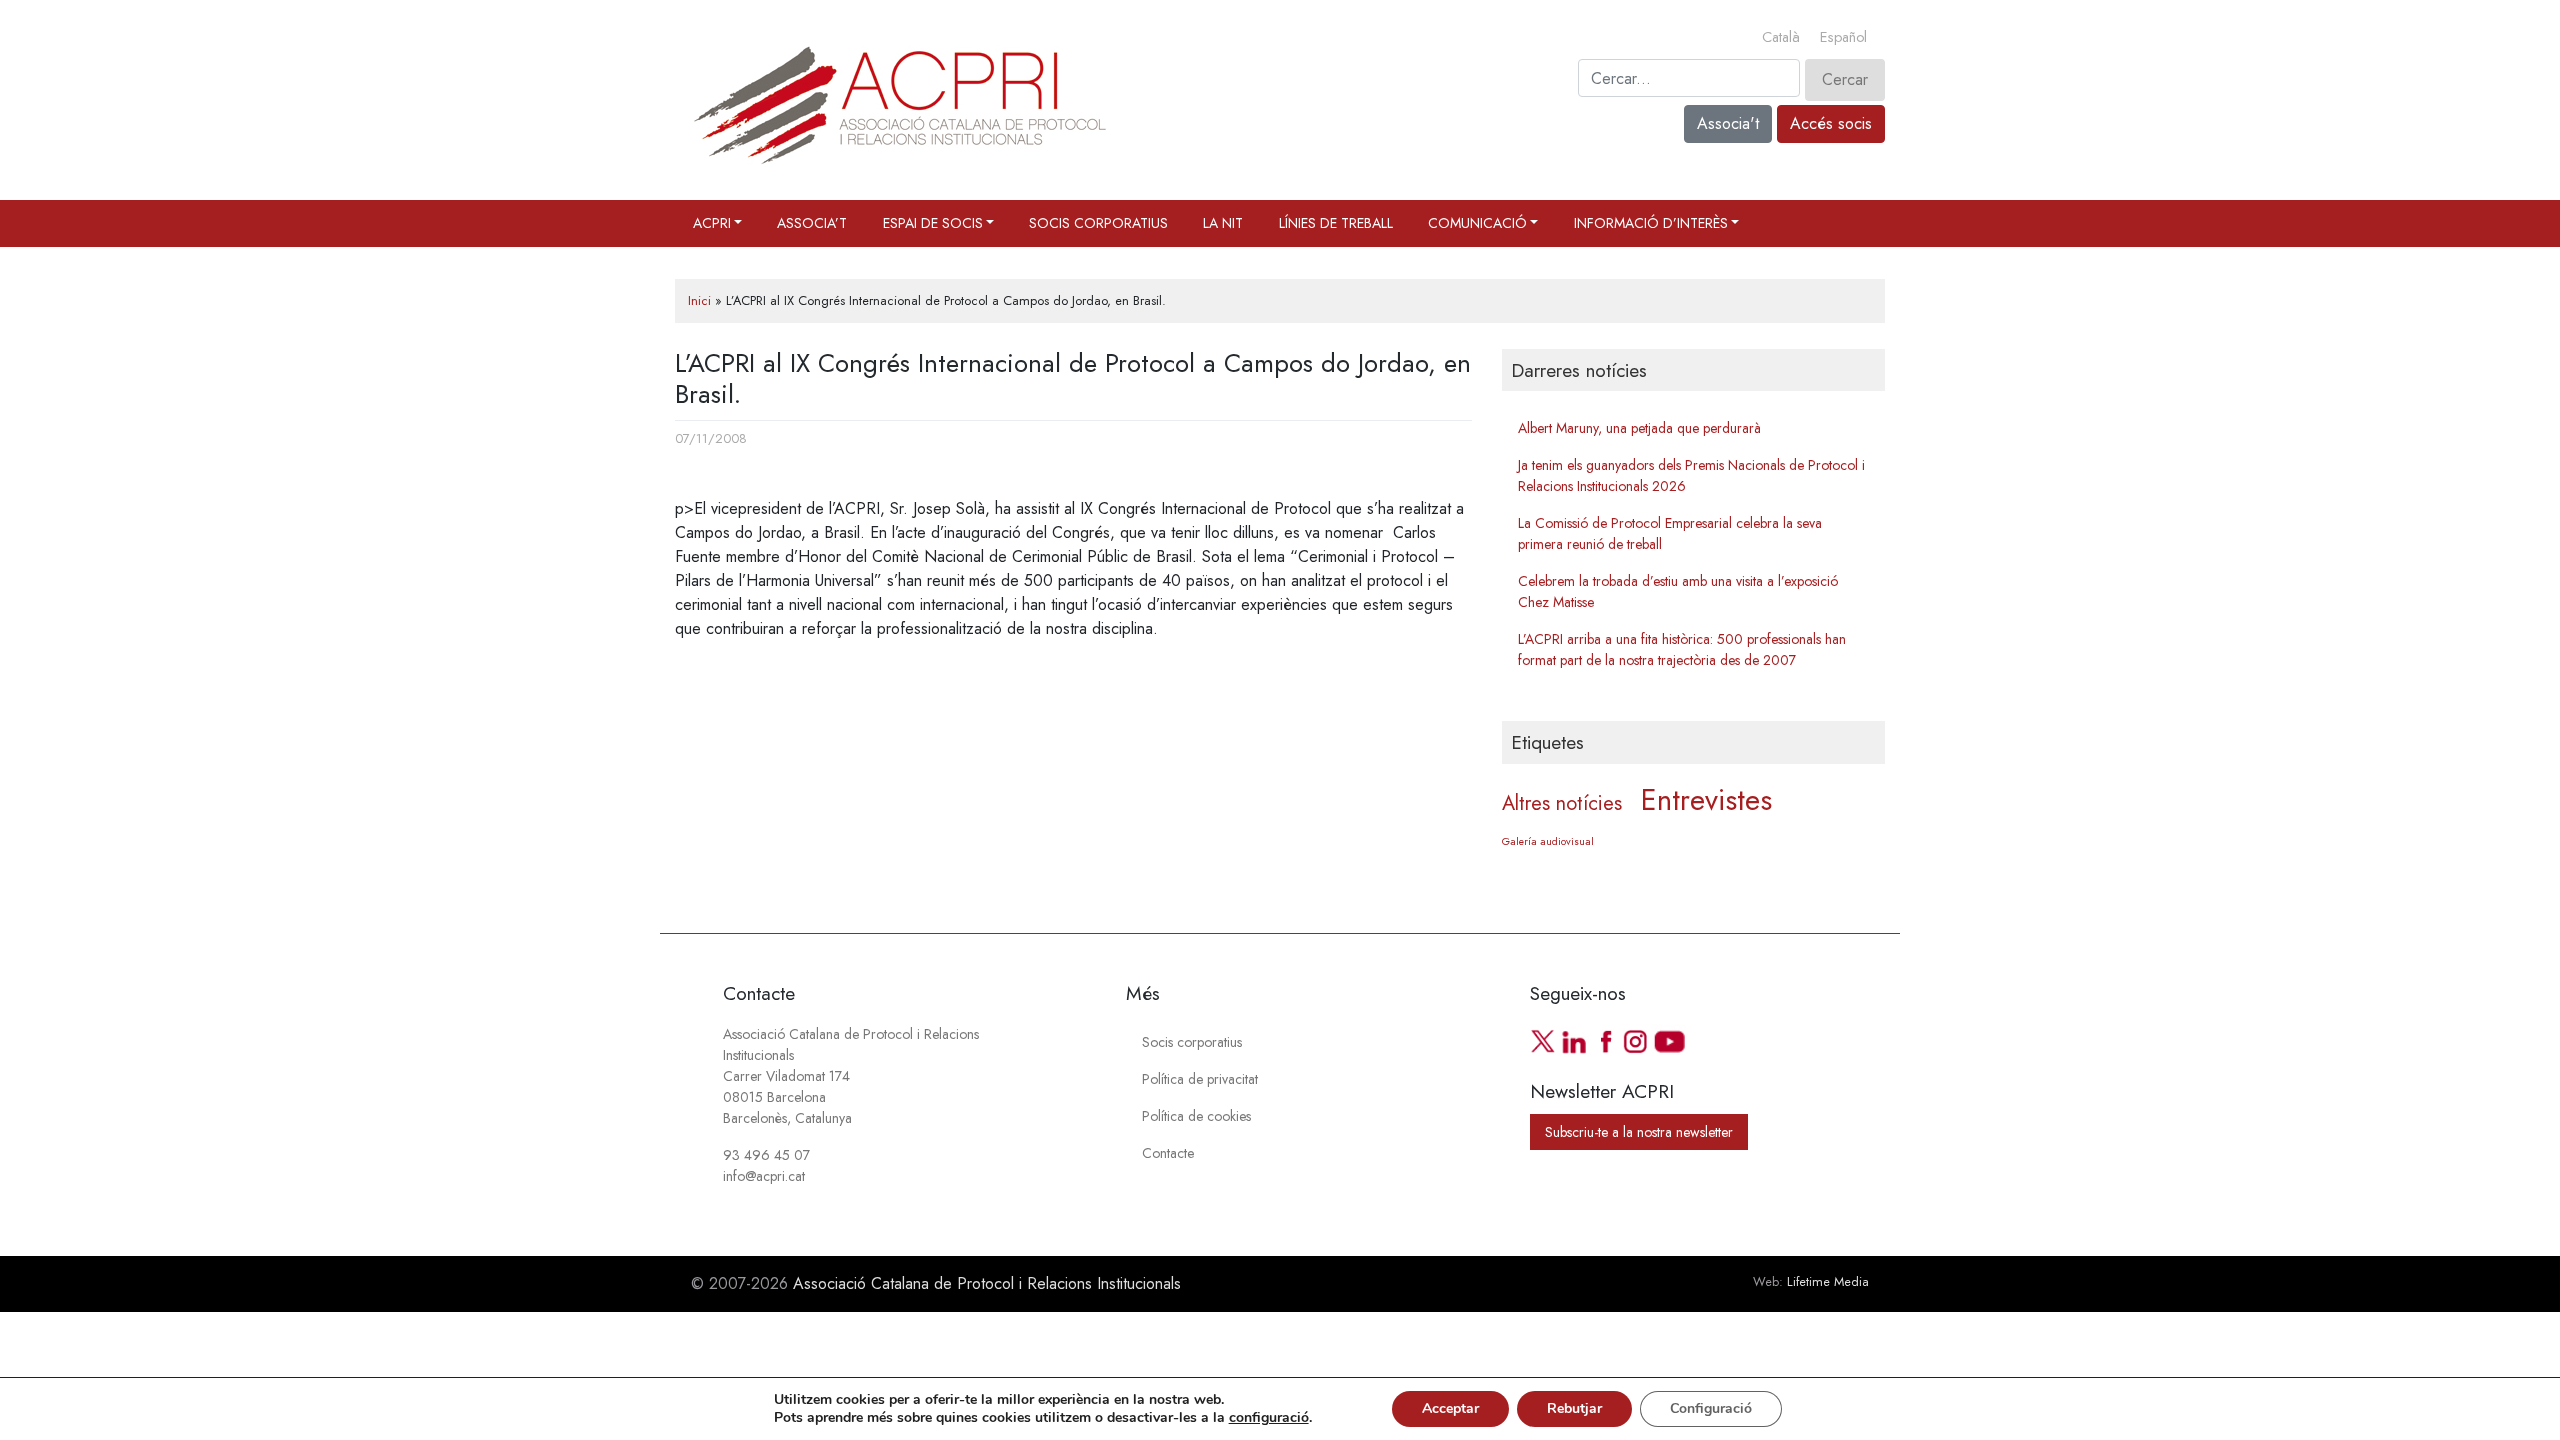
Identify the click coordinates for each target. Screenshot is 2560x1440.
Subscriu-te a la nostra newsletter (1639, 1132)
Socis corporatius (1098, 223)
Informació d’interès (1651, 223)
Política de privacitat (1200, 1079)
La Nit (1223, 223)
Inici (699, 300)
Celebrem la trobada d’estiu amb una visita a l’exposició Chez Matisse (1678, 591)
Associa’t (812, 223)
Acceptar (1450, 1408)
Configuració (1711, 1408)
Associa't (1728, 123)
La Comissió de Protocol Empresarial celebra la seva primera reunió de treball (1670, 533)
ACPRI (712, 223)
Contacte (1168, 1153)
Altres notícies (1562, 803)
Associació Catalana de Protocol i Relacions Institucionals (987, 1283)
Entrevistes (1706, 800)
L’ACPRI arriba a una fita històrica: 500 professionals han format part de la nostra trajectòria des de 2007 (1682, 649)
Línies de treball (1336, 223)
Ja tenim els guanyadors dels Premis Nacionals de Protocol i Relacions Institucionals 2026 (1691, 475)
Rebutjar (1574, 1408)
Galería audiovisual (1548, 841)
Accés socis (1831, 123)
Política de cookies (1196, 1116)
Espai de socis (933, 223)
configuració (1269, 1418)
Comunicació (1477, 223)
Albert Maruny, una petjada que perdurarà (1639, 428)
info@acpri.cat (764, 1176)
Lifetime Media (1828, 1281)
